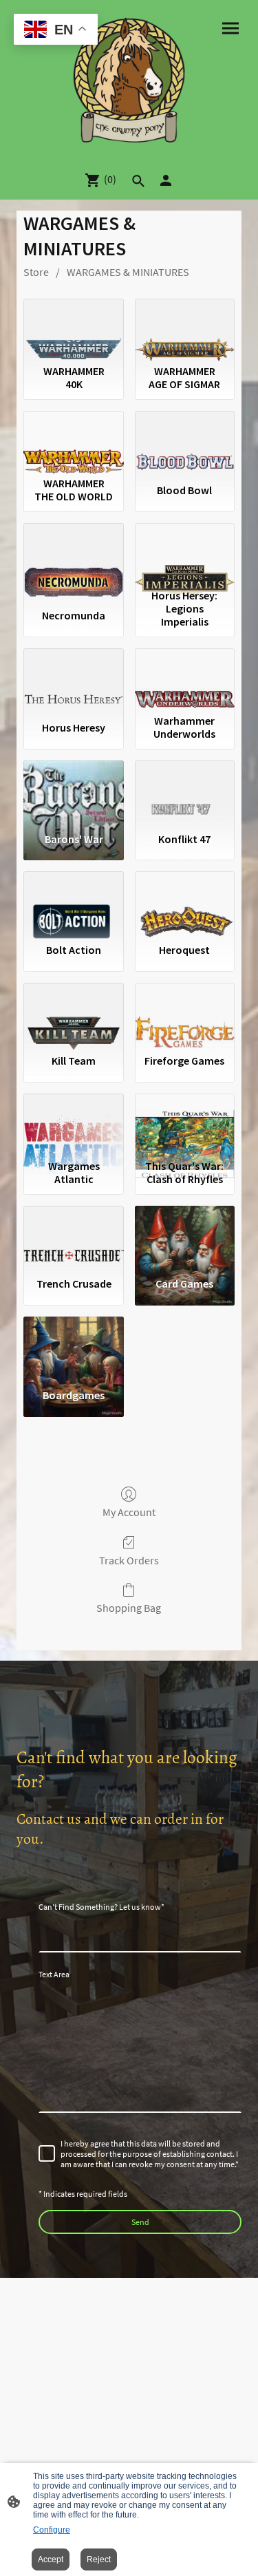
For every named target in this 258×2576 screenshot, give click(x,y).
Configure (52, 2530)
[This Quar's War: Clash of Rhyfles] (185, 1124)
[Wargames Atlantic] (73, 1124)
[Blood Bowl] (185, 441)
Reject (99, 2559)
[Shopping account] (166, 180)
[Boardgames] (73, 1347)
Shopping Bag (129, 1608)
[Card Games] (185, 1236)
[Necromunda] (73, 553)
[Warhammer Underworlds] (185, 679)
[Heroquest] (185, 902)
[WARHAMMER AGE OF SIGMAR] (185, 329)
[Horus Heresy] (73, 679)
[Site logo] (129, 80)
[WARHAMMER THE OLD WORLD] (73, 441)
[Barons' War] (73, 791)
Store (36, 272)
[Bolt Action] (73, 902)
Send (140, 2222)
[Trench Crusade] (73, 1236)
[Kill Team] (73, 1013)
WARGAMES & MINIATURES (128, 272)
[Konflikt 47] (185, 791)
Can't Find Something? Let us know (101, 1907)
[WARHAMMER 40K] (73, 329)
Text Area (54, 1974)
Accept (51, 2559)
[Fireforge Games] (185, 1013)
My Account (129, 1512)
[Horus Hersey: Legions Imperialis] (185, 553)
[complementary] (56, 31)
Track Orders (129, 1560)
